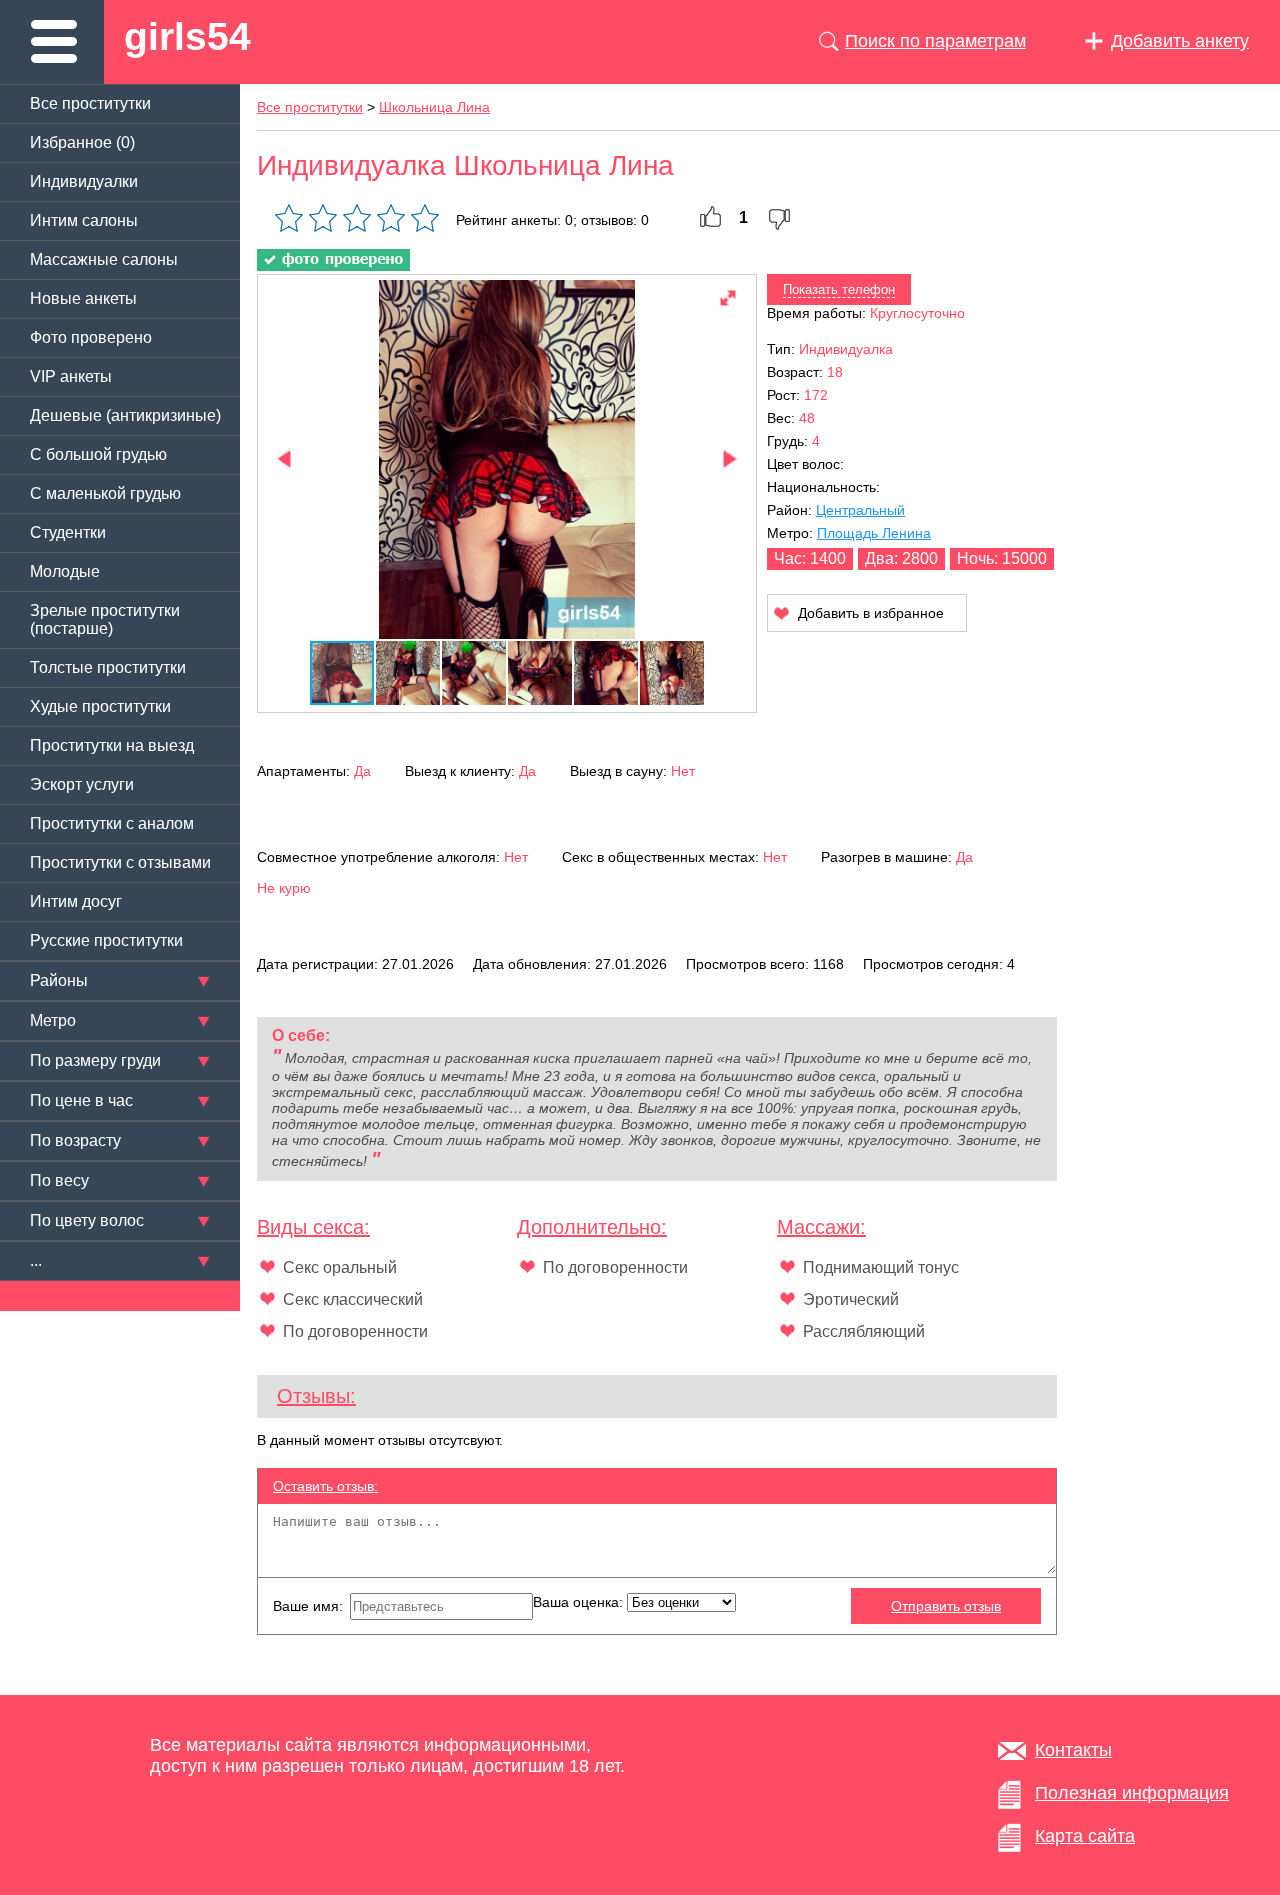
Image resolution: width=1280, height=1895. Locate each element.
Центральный (860, 510)
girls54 (187, 36)
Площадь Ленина (874, 533)
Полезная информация (1132, 1793)
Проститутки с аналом (112, 823)
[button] (728, 298)
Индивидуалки (84, 181)
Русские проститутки (106, 940)
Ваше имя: (310, 1606)
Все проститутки (90, 103)
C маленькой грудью (105, 493)
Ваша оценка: (580, 1602)
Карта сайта (1085, 1836)
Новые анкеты (83, 298)
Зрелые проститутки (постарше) (105, 619)
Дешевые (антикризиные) (125, 415)
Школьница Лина (434, 107)
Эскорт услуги (82, 784)
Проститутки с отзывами (120, 862)
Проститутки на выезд (112, 745)
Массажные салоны (104, 259)
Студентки (68, 532)
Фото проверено (91, 337)
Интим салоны (84, 220)
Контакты (1073, 1750)
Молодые (65, 571)
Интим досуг (76, 901)
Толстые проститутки (108, 667)
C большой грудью (98, 454)
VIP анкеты (71, 376)
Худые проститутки (100, 706)
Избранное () (82, 142)
